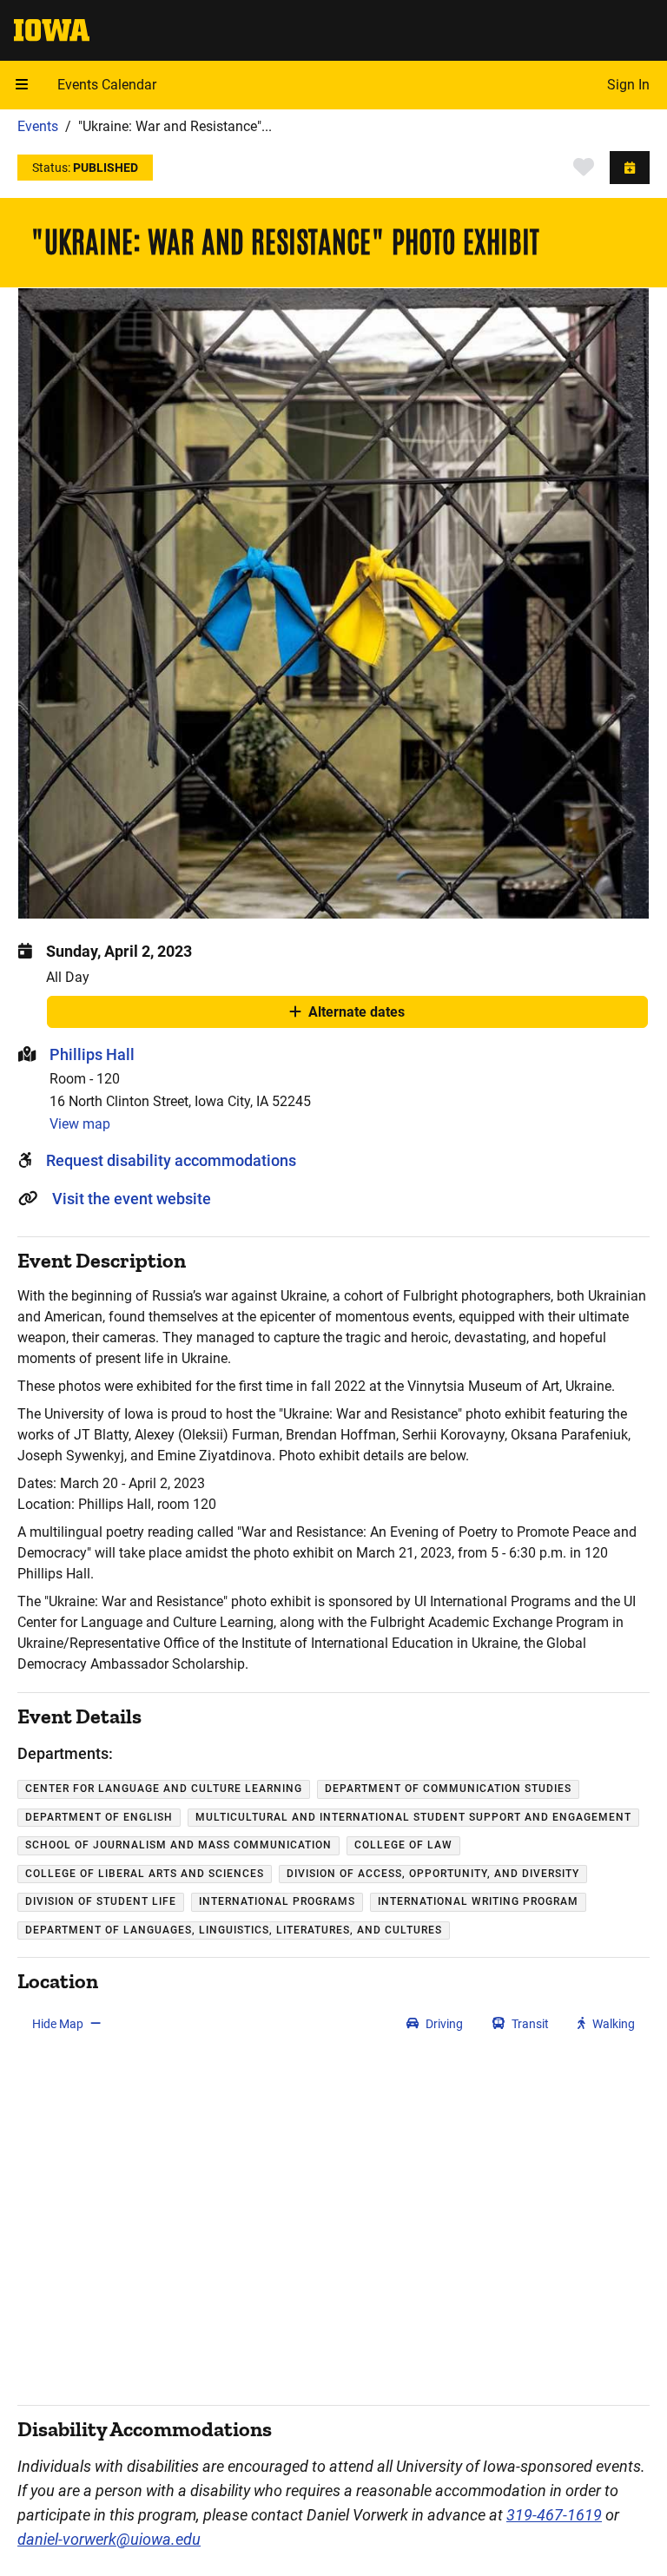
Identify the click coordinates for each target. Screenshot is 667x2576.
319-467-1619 (554, 2515)
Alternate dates (357, 1016)
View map (80, 1124)
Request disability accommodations (171, 1160)
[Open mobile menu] (22, 85)
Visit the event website (132, 1199)
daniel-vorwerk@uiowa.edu (109, 2539)
